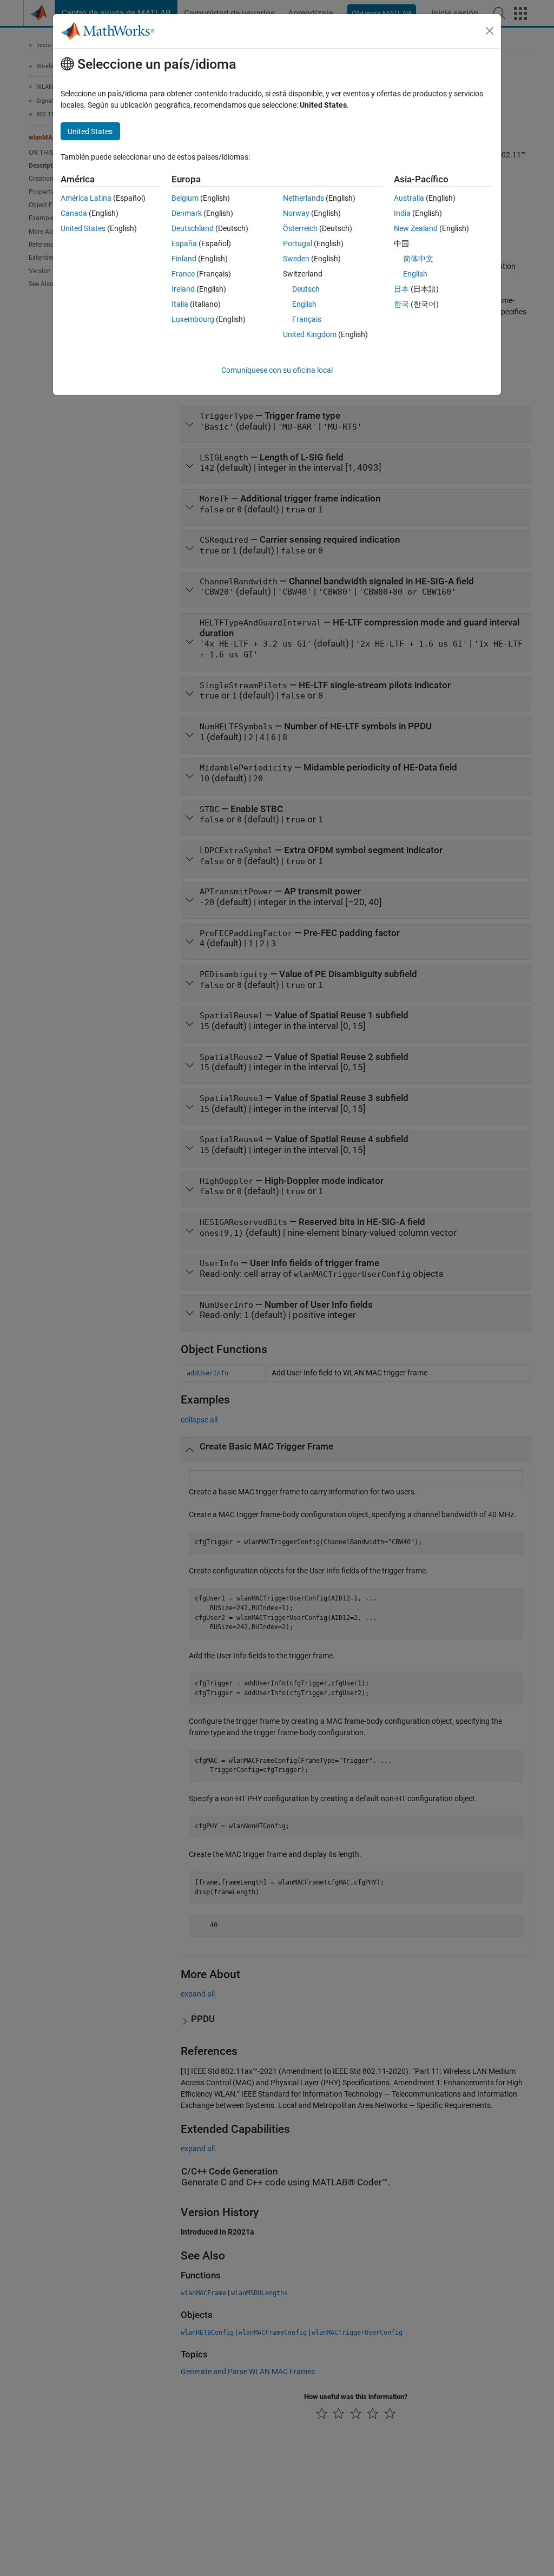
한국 (401, 304)
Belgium (185, 198)
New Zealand (416, 228)
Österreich (300, 228)
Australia (409, 198)
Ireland (183, 289)
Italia (180, 304)
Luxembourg (193, 319)
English (304, 304)
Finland (184, 259)
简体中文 (418, 259)
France (183, 274)
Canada (74, 213)
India (402, 213)
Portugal (298, 243)
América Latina (86, 198)
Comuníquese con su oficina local (277, 370)
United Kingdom (310, 334)
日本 (401, 289)
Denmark (187, 213)
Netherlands (304, 198)
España (184, 243)
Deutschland (193, 228)
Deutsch (306, 289)
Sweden (296, 259)
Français (307, 319)
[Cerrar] (490, 31)
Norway (296, 213)
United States (83, 228)
